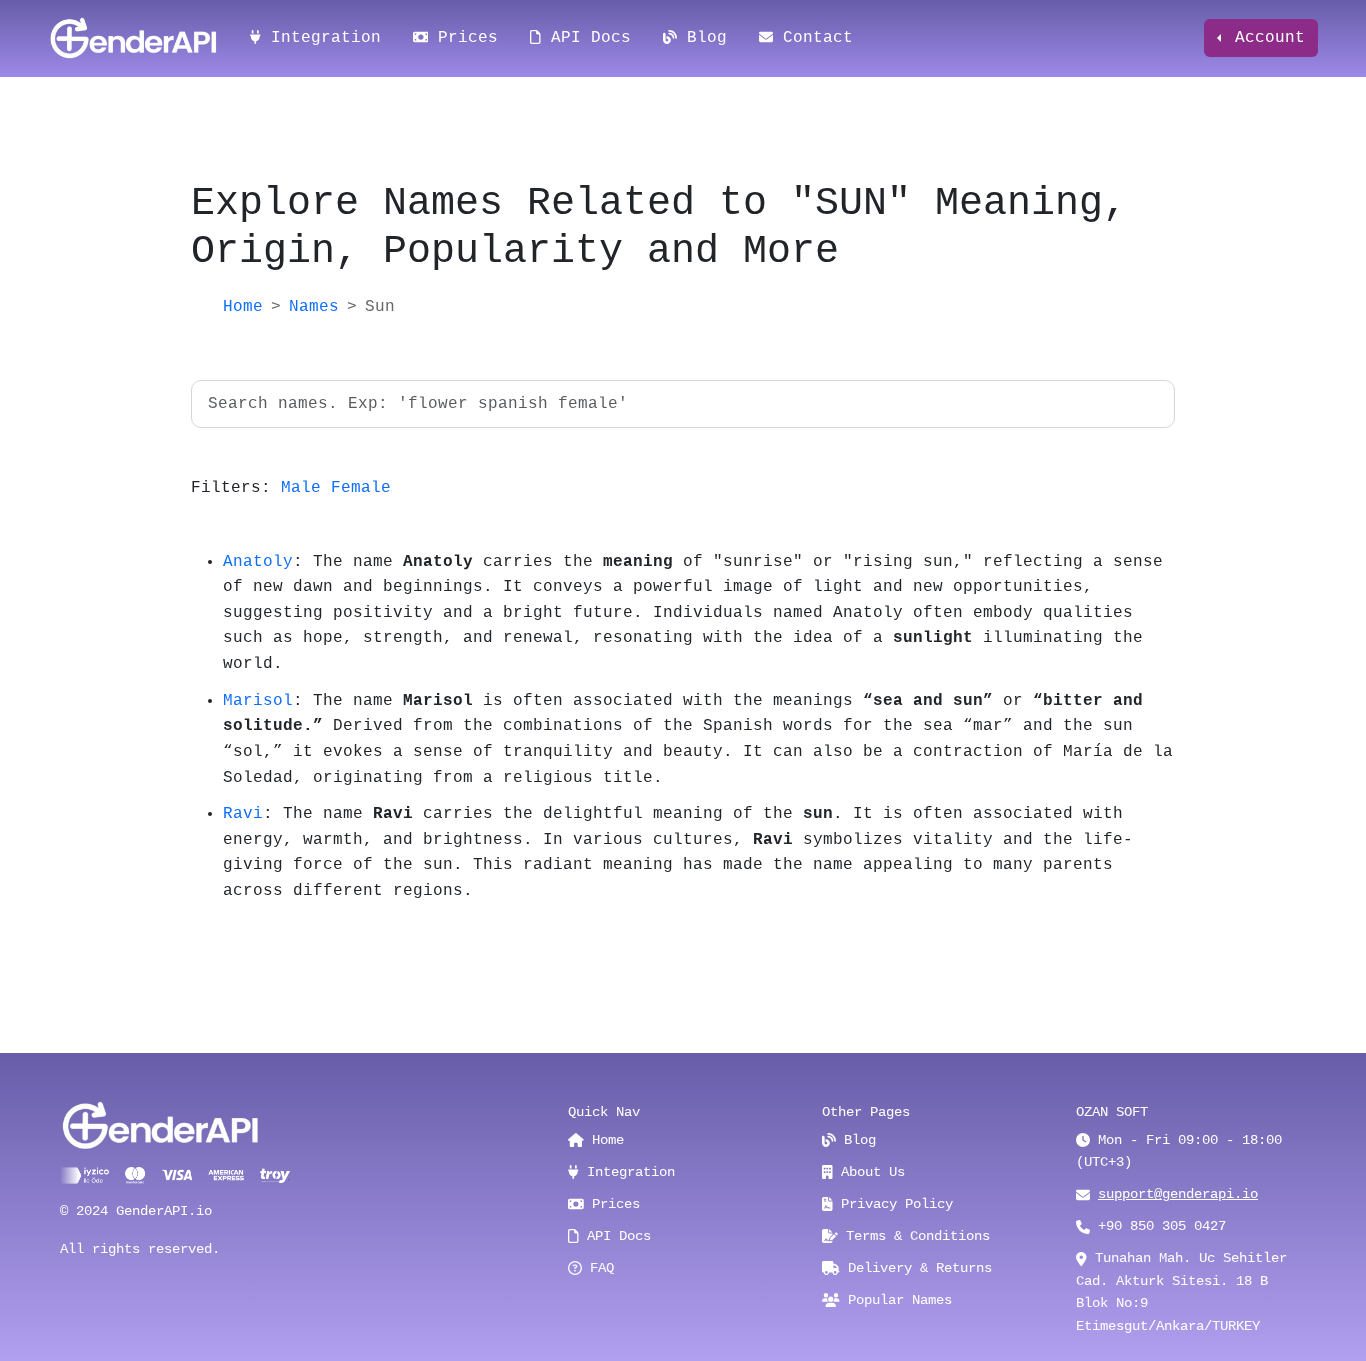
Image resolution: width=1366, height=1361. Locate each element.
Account (1265, 38)
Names (314, 307)
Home (243, 307)
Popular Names (896, 1300)
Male (301, 488)
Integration (321, 38)
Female (361, 488)
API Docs (586, 38)
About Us (869, 1172)
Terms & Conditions (914, 1236)
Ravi (243, 814)
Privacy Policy (893, 1204)
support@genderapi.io (1178, 1194)
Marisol (258, 701)
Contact (813, 38)
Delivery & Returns (916, 1268)
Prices (463, 38)
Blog (702, 38)
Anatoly (258, 562)
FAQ (598, 1268)
